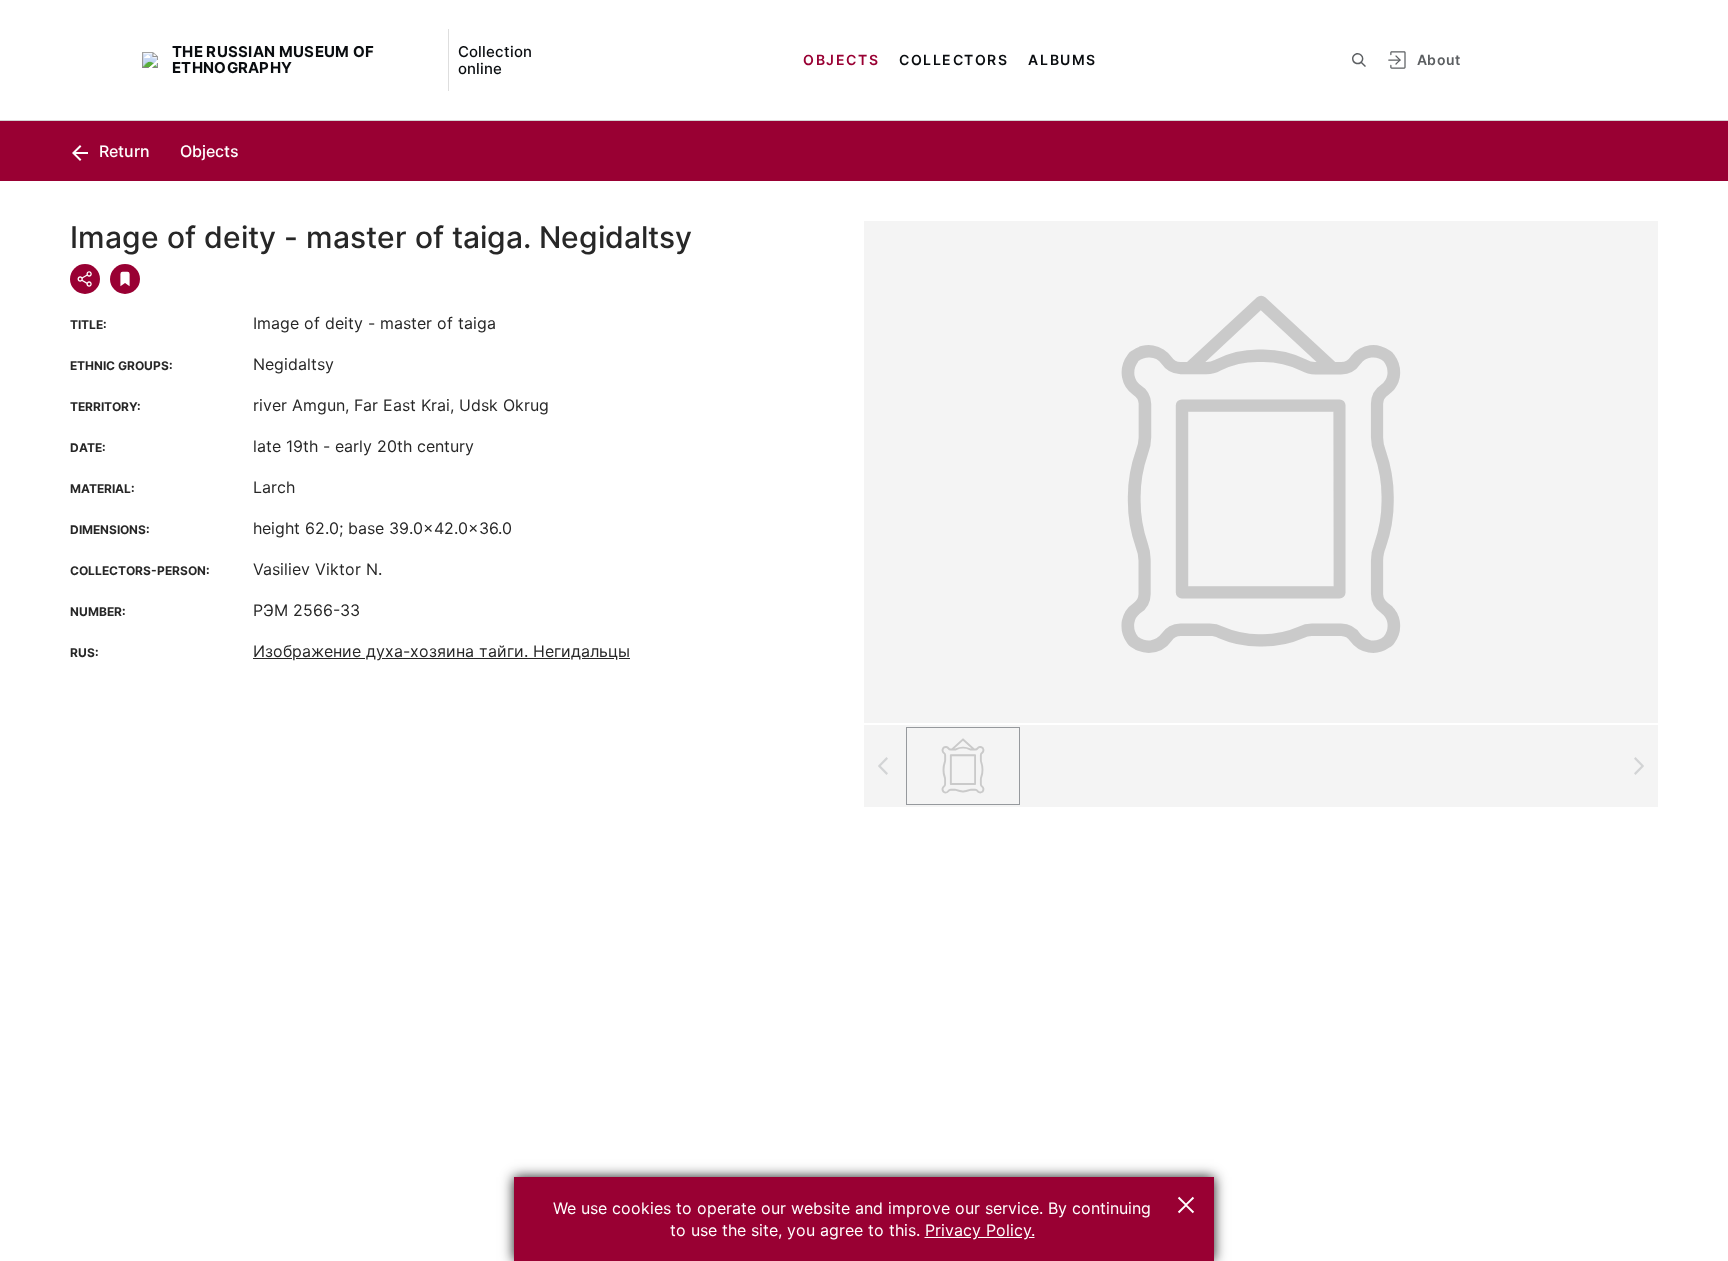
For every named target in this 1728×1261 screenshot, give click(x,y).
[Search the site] (1359, 60)
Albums (1062, 59)
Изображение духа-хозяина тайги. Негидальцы (441, 651)
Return (122, 151)
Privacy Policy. (980, 1230)
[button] (1186, 1205)
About (1439, 59)
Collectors (953, 59)
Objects (841, 59)
